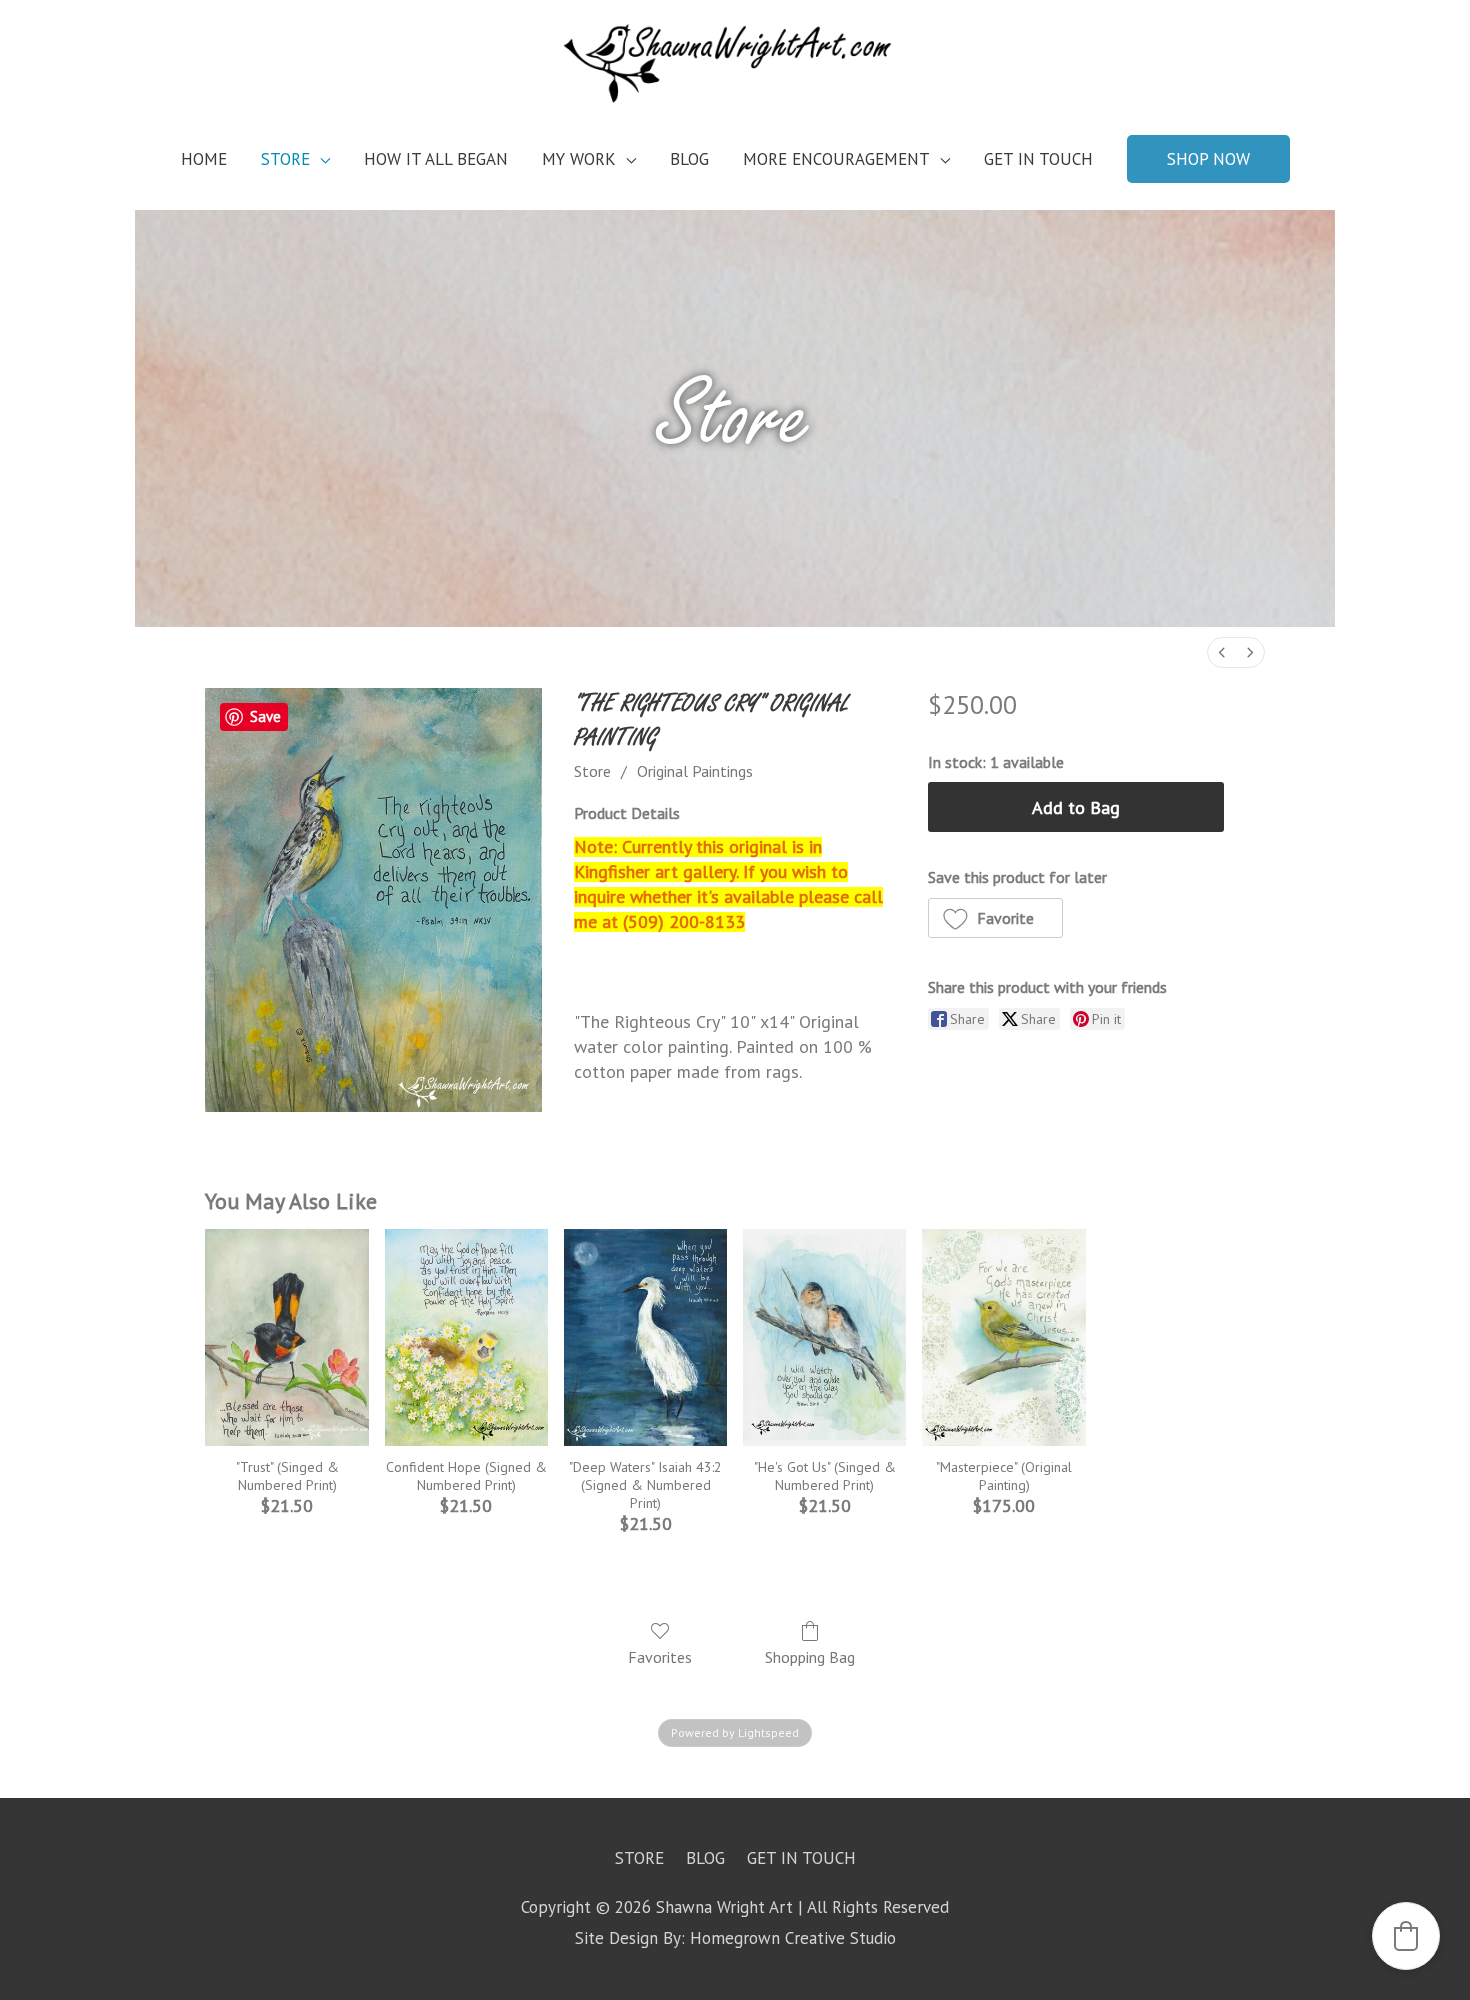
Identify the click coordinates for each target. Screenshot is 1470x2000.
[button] (1208, 159)
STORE (285, 159)
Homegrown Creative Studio (793, 1938)
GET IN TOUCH (1038, 159)
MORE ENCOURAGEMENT (836, 159)
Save (265, 716)
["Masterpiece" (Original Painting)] (1003, 1338)
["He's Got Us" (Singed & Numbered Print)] (824, 1338)
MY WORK (579, 159)
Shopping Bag (810, 1657)
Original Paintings (695, 771)
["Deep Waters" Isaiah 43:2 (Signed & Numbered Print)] (645, 1338)
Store (592, 771)
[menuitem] (1222, 652)
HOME (204, 159)
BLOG (689, 159)
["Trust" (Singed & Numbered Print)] (286, 1338)
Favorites (660, 1657)
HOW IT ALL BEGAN (436, 159)
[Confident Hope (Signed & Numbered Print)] (466, 1338)
